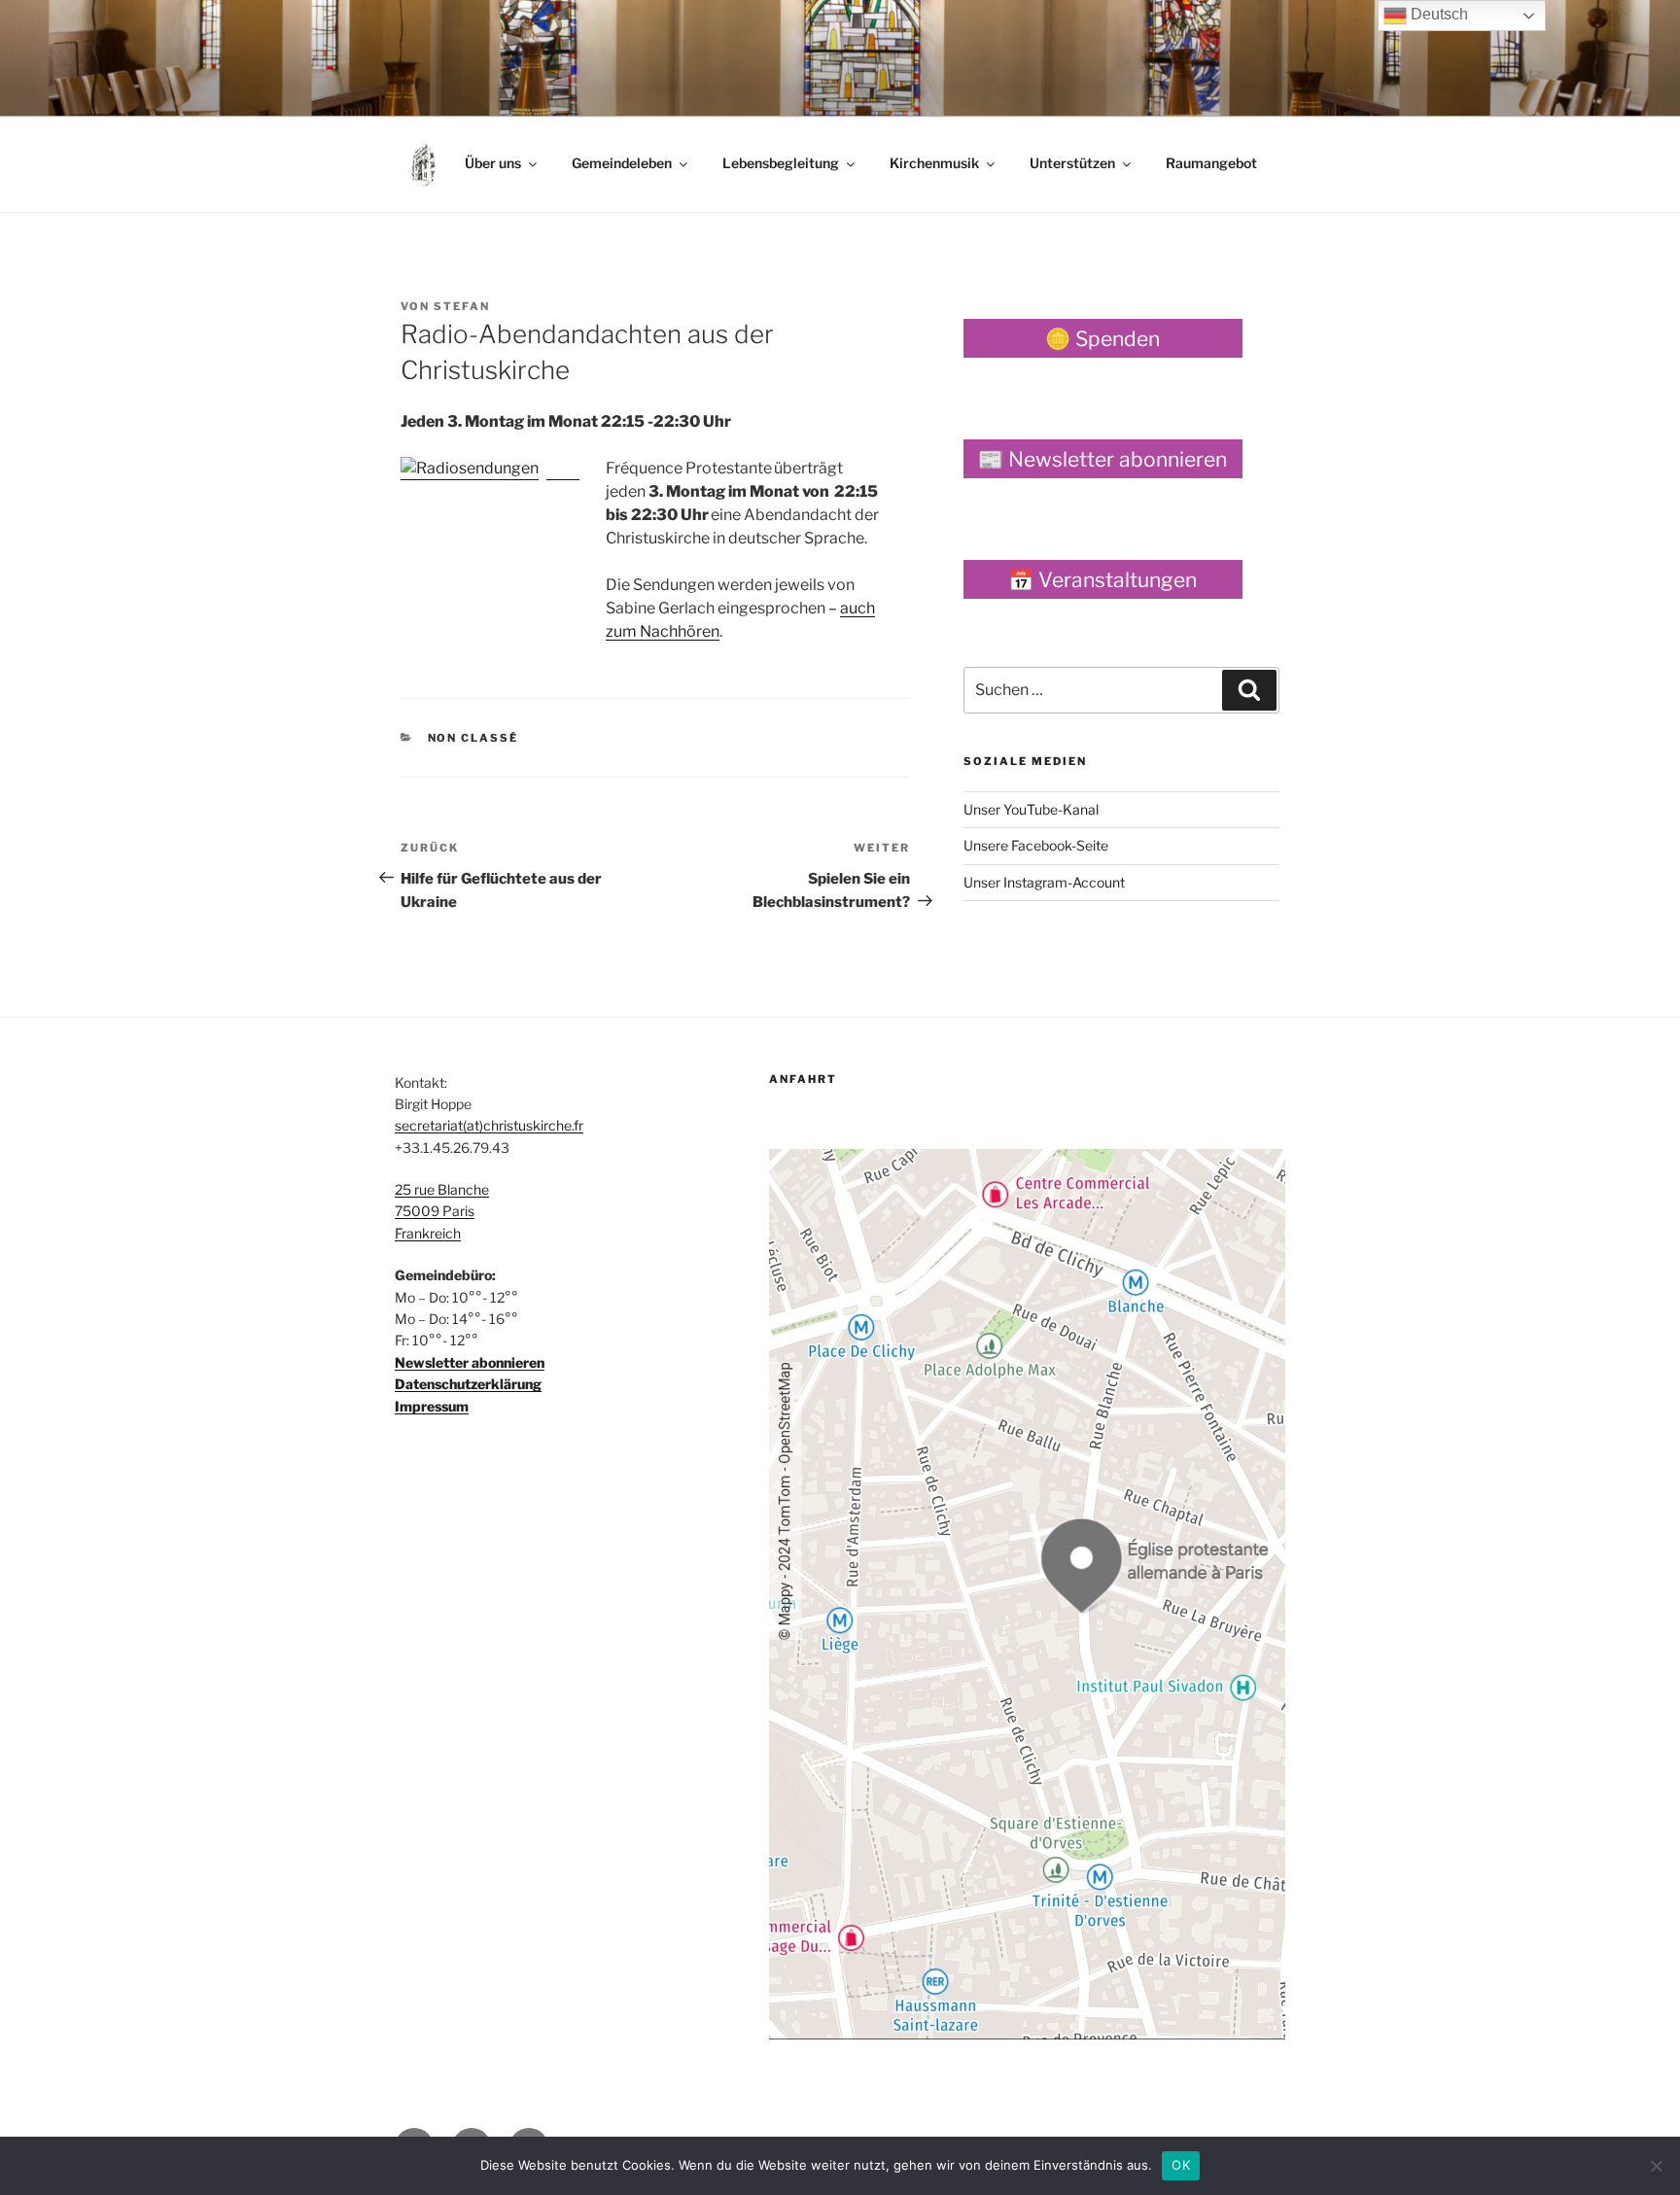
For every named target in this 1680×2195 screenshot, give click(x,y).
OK (1181, 2165)
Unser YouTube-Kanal (1031, 809)
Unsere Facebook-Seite (1036, 845)
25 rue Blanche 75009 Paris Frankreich (442, 1211)
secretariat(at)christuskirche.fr (489, 1125)
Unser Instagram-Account (1044, 882)
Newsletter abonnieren (470, 1362)
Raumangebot (1211, 163)
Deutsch (1437, 14)
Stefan (462, 306)
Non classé (473, 738)
